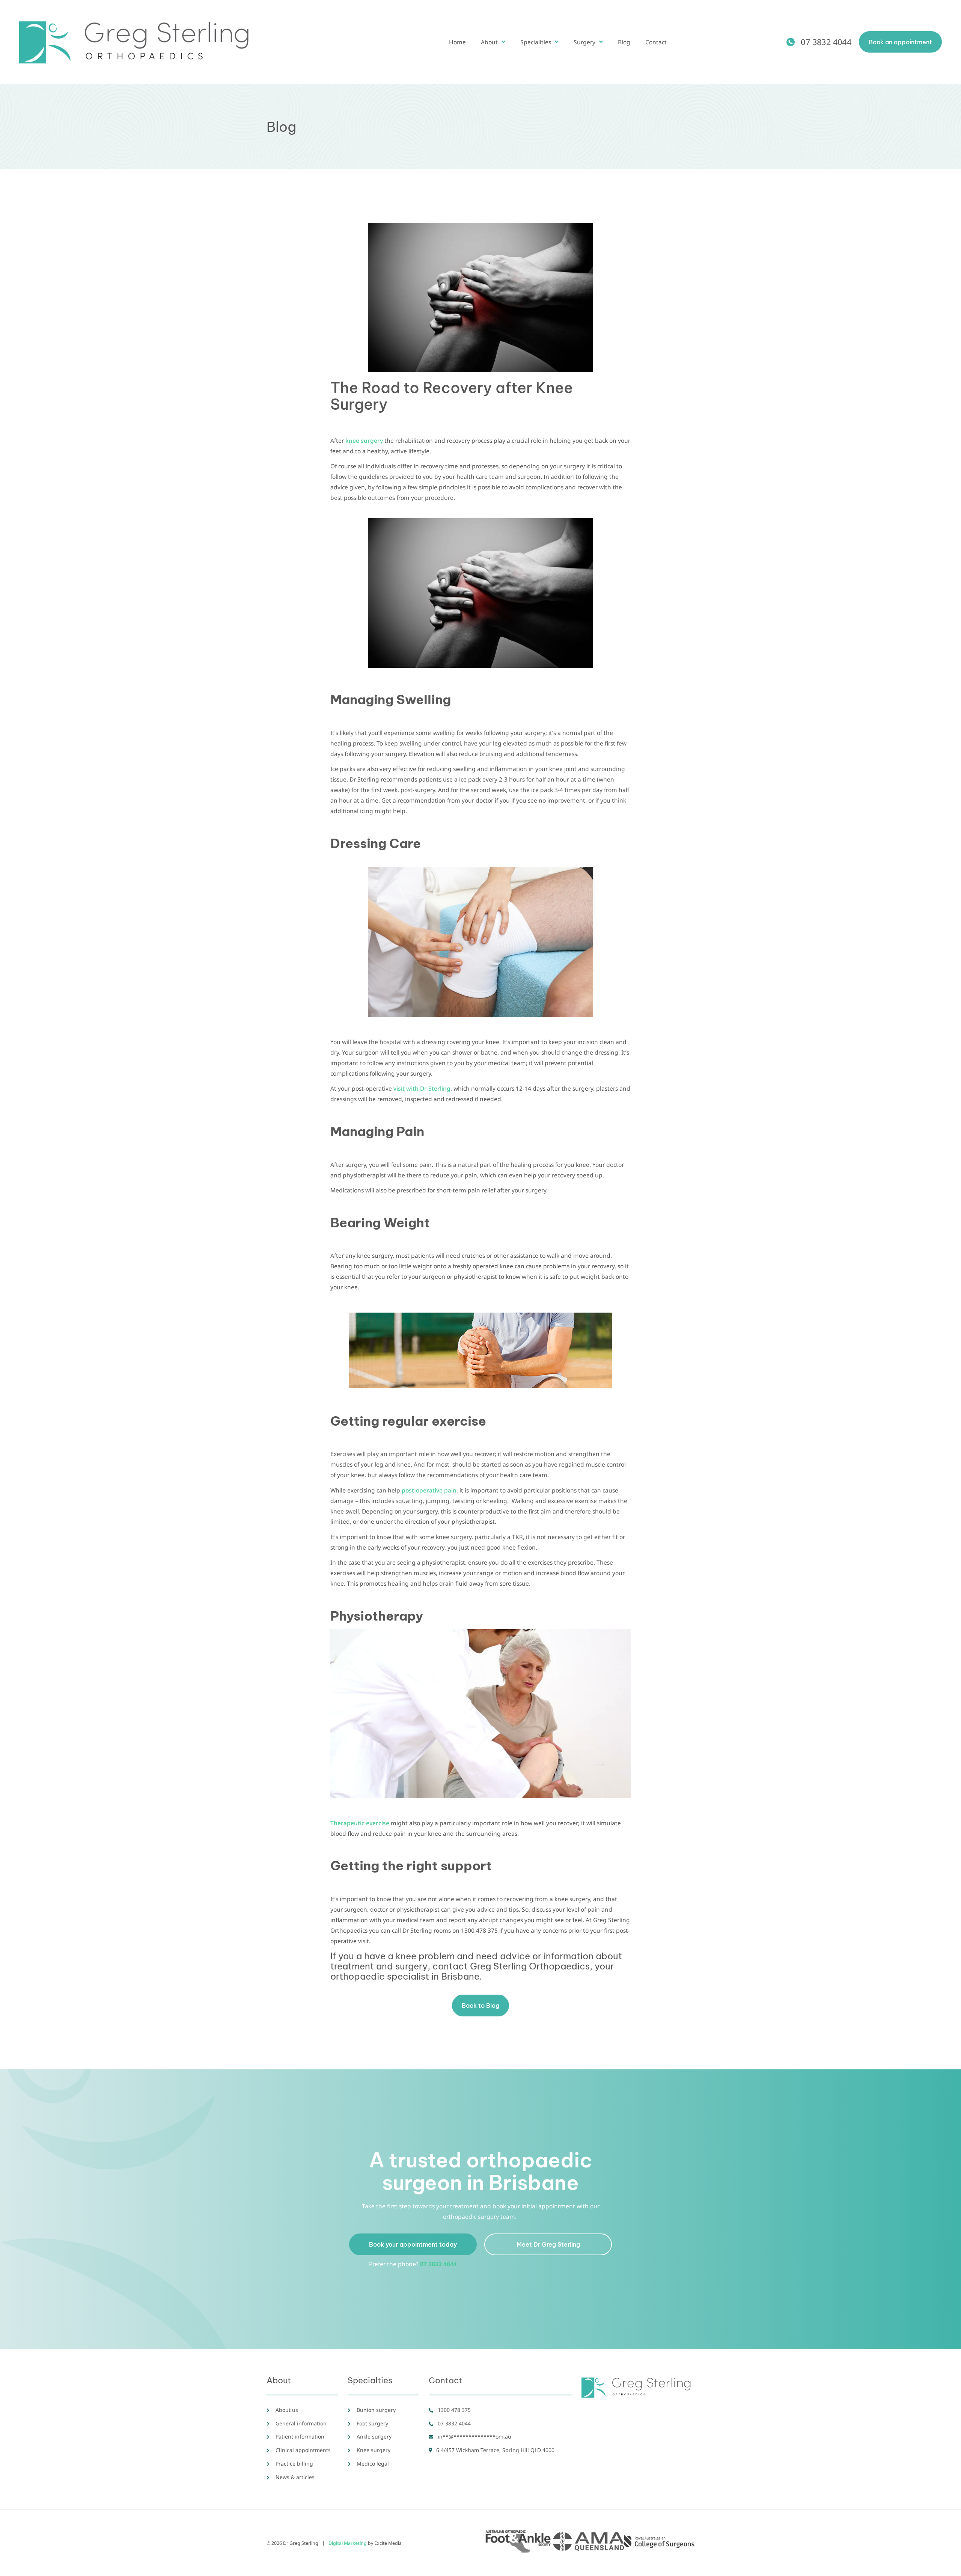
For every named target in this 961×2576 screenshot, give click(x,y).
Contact (656, 42)
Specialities (536, 42)
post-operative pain (429, 1490)
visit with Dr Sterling (422, 1088)
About (489, 42)
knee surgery (364, 441)
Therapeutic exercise (360, 1823)
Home (457, 42)
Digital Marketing (348, 2543)
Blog (624, 42)
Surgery (584, 42)
